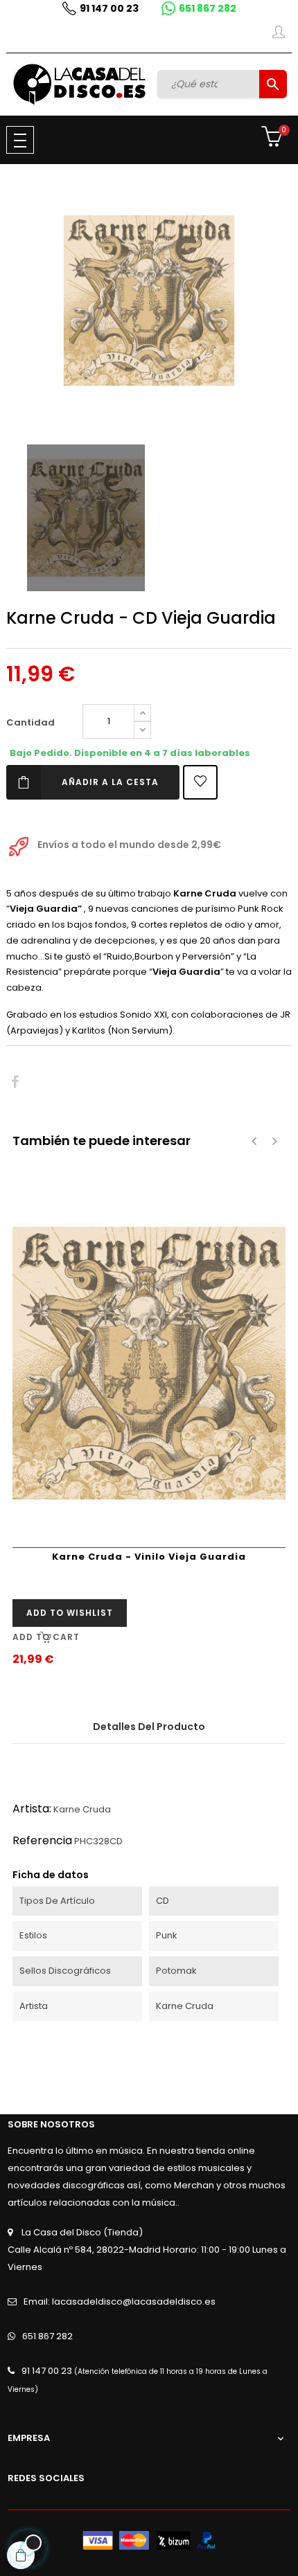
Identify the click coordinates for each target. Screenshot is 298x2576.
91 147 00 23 (109, 8)
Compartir (15, 1082)
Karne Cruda (82, 1809)
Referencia (42, 1840)
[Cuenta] (279, 35)
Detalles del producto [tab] (149, 1727)
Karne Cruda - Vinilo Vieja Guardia (149, 1557)
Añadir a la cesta (110, 782)
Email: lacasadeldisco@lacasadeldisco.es (120, 2302)
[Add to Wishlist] (200, 782)
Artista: (32, 1809)
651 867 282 (208, 8)
